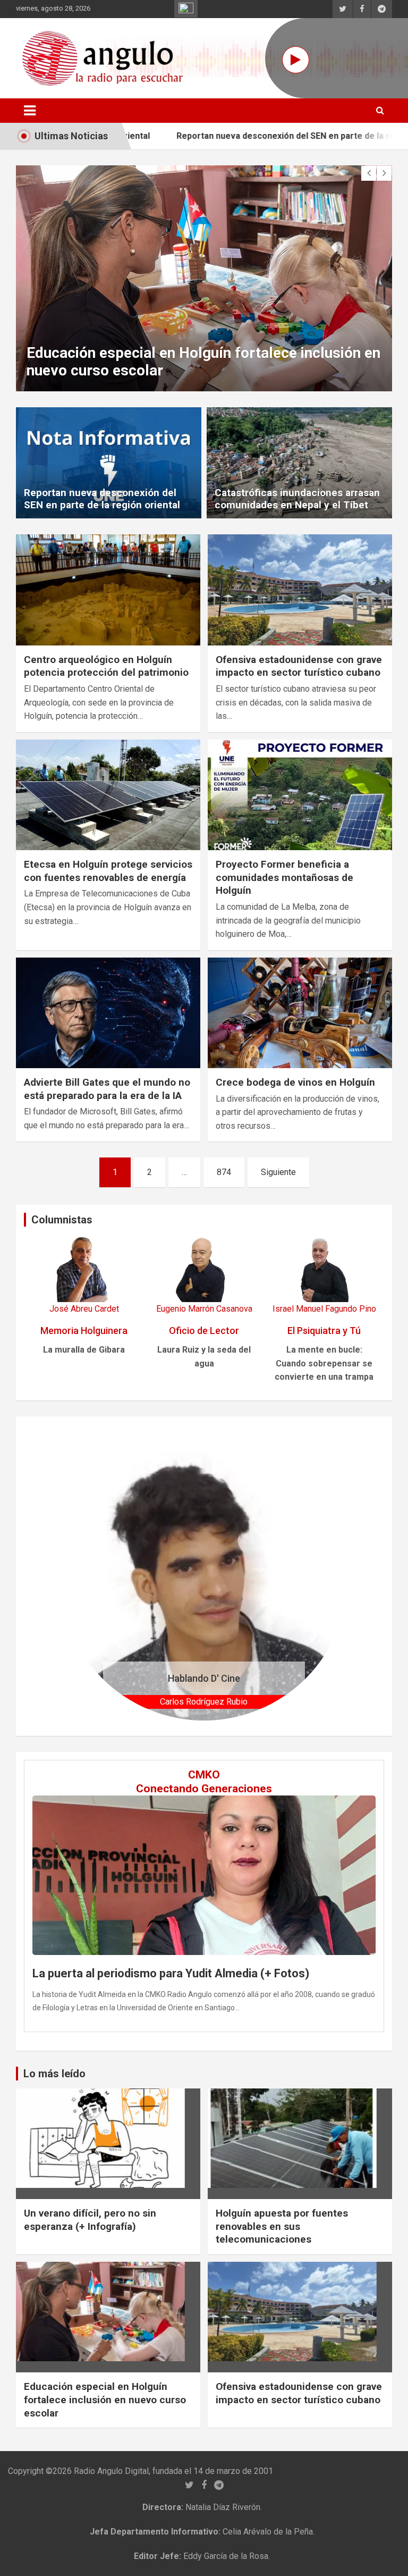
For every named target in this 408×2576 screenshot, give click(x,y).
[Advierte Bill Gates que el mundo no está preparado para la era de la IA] (108, 1013)
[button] (82, 1576)
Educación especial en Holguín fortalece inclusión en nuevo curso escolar (105, 2399)
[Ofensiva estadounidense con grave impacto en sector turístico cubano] (300, 590)
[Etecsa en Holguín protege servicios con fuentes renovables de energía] (108, 795)
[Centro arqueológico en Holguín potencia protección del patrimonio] (108, 590)
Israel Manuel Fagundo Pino (324, 1309)
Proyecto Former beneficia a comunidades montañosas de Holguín (284, 877)
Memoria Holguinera (84, 1331)
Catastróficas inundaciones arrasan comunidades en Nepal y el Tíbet (297, 499)
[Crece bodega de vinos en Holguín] (300, 1013)
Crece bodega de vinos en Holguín (295, 1082)
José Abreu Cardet (84, 1309)
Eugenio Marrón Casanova (204, 1309)
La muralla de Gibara (84, 1350)
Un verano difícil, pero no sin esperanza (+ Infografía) (90, 2220)
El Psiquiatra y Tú (324, 1331)
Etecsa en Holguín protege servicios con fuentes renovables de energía (108, 871)
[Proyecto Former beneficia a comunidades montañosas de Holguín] (300, 795)
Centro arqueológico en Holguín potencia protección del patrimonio (106, 666)
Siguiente (278, 1172)
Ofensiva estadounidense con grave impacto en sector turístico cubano (299, 666)
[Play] (296, 60)
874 (224, 1172)
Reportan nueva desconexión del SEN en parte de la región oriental (247, 136)
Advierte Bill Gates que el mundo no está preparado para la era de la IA (107, 1089)
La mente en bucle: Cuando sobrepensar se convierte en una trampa (324, 1363)
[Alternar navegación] (30, 111)
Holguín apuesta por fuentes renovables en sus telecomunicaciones (282, 2226)
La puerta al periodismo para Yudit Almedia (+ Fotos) (171, 1973)
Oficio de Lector (204, 1331)
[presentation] (369, 173)
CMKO (204, 1775)
